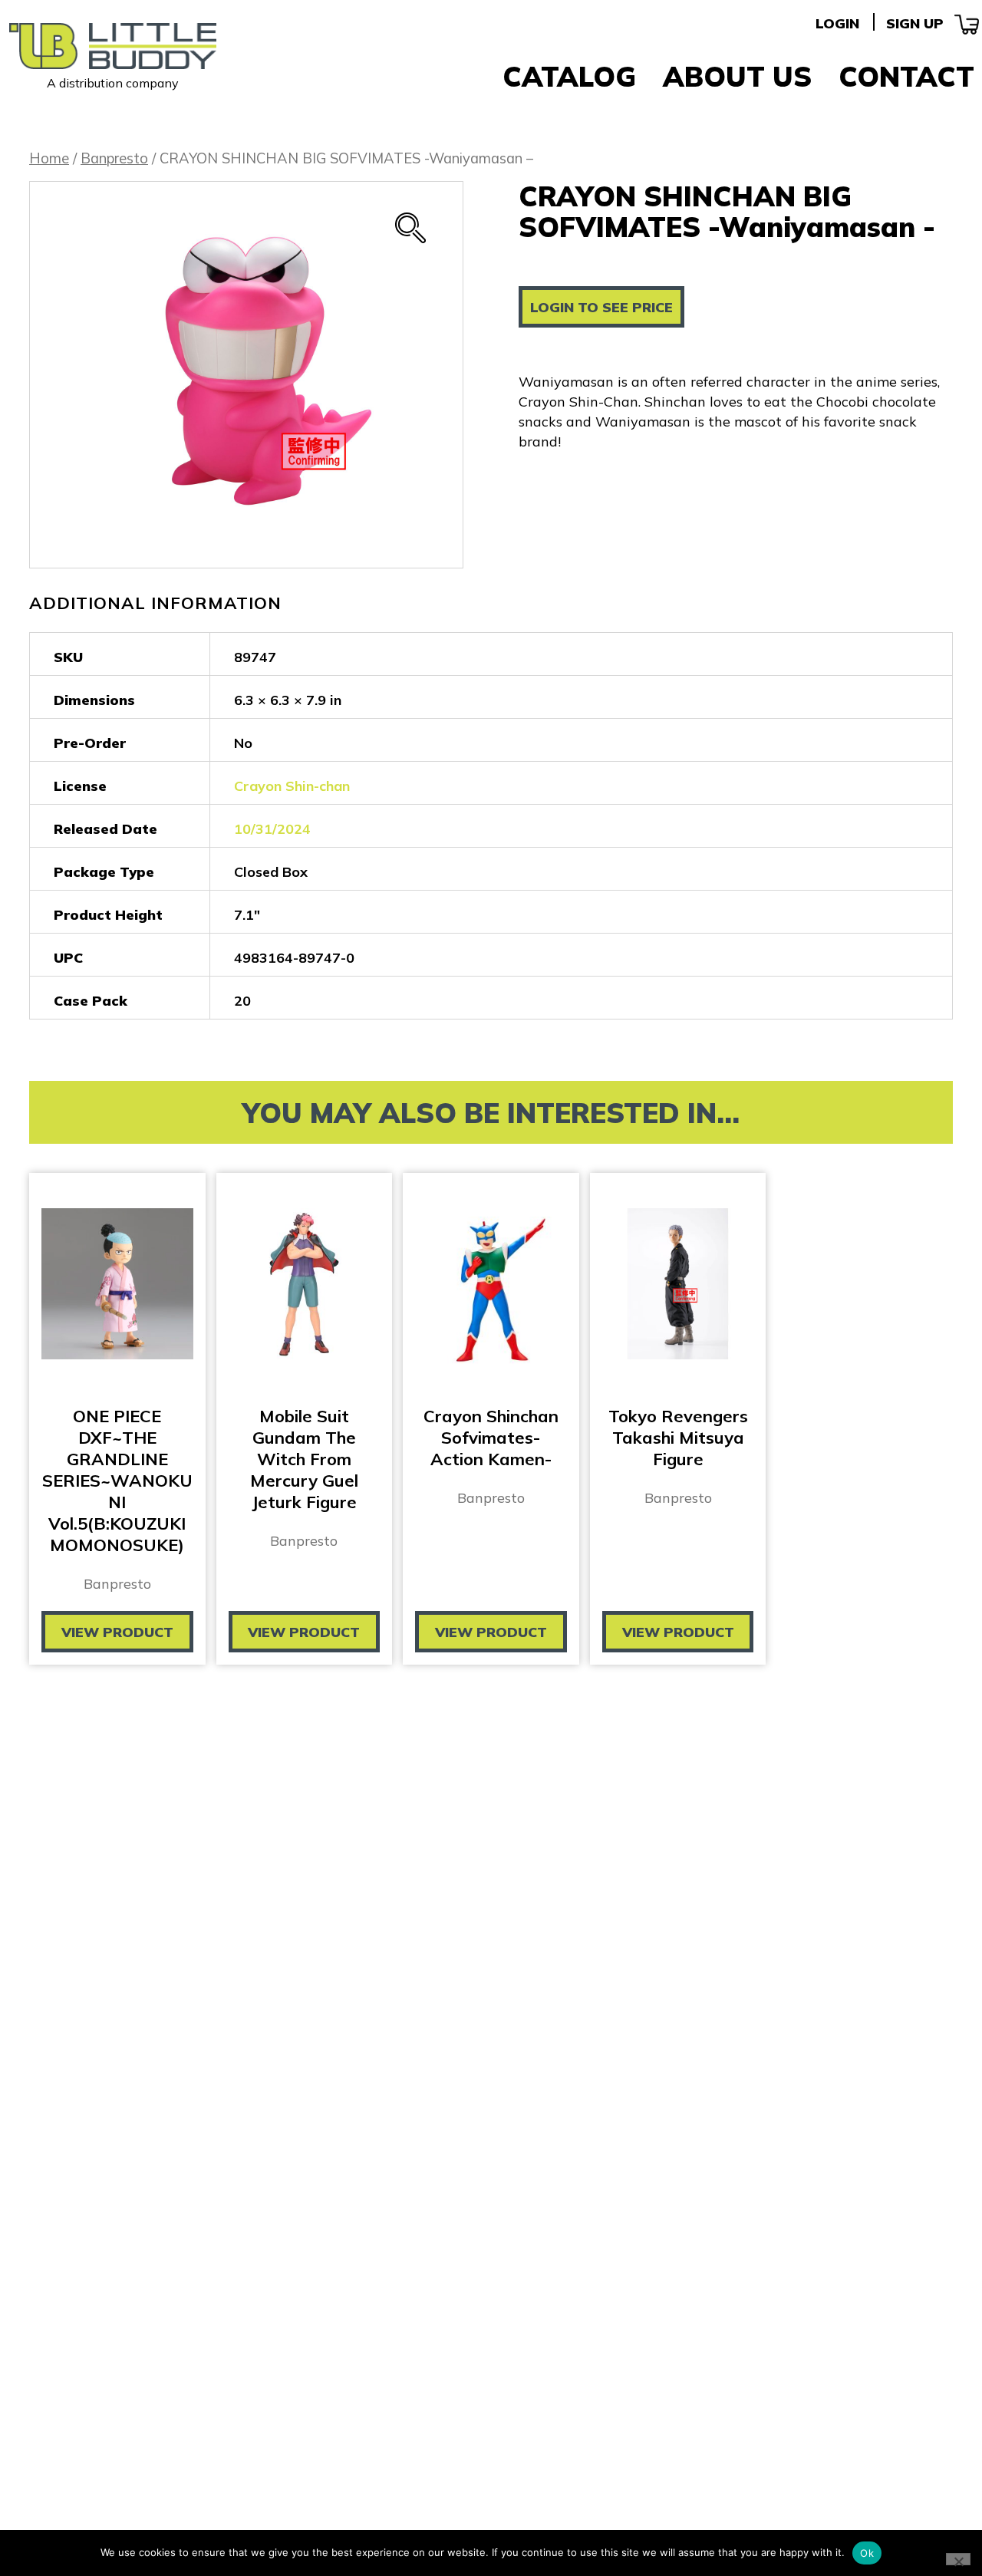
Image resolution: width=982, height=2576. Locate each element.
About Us (737, 76)
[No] (958, 2559)
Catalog (569, 76)
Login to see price (601, 307)
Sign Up (915, 23)
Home (49, 158)
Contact (906, 76)
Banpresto (114, 158)
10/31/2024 (272, 829)
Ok (867, 2553)
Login (837, 23)
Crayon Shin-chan (292, 786)
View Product (117, 1632)
